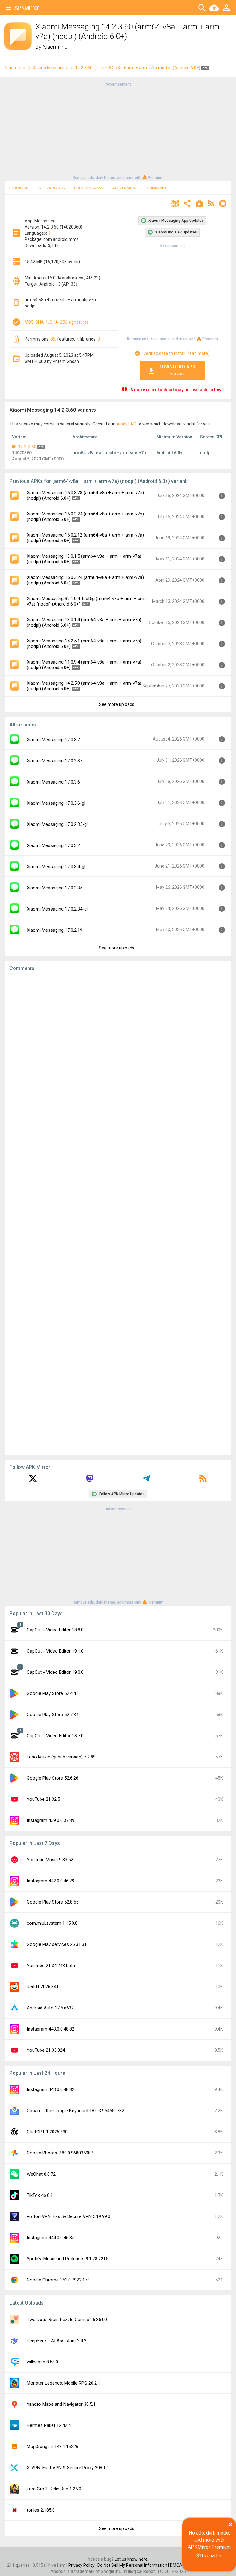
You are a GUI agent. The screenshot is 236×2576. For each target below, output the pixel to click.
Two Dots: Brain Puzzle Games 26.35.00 (67, 2320)
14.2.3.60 (84, 68)
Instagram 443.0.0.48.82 (51, 2029)
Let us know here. (132, 2559)
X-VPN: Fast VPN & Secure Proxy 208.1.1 (68, 2468)
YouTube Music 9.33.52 (50, 1860)
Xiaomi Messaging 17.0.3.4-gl (56, 867)
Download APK (177, 370)
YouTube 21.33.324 (46, 2050)
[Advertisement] (118, 130)
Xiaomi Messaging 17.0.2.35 (55, 888)
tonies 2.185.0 (41, 2510)
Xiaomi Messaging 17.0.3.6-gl (56, 803)
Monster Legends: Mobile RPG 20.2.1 (63, 2383)
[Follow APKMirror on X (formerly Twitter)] (33, 1481)
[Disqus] (118, 1213)
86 (53, 339)
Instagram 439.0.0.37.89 (51, 1820)
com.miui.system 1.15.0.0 (52, 1923)
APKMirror (27, 8)
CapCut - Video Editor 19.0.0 (55, 1672)
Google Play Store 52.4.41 (53, 1693)
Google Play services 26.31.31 (57, 1944)
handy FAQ (126, 424)
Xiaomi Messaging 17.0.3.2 (53, 845)
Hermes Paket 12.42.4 (49, 2425)
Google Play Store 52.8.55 (53, 1902)
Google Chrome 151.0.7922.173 (58, 2280)
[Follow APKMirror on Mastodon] (90, 1481)
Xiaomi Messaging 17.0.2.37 (55, 761)
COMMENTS (157, 188)
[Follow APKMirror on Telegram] (146, 1481)
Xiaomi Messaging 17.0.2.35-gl (57, 824)
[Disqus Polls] (118, 1054)
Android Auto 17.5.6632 (50, 2008)
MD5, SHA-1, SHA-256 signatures (57, 322)
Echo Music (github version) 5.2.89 (61, 1757)
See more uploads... (118, 704)
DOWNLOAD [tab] (20, 188)
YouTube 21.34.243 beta (51, 1966)
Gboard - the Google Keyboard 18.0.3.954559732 (75, 2111)
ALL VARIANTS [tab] (52, 188)
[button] (175, 204)
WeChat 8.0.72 (41, 2174)
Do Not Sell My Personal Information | (134, 2565)
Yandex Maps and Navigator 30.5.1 (61, 2404)
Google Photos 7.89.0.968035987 (60, 2153)
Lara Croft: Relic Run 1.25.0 (54, 2489)
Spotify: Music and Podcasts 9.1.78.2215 (67, 2259)
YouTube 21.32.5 (43, 1799)
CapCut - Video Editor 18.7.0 (55, 1736)
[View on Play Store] (199, 204)
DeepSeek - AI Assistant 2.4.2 (57, 2341)
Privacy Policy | (83, 2565)
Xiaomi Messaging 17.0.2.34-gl (57, 909)
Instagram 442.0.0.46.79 (51, 1881)
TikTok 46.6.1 (40, 2195)
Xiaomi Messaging (50, 68)
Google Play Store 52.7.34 (53, 1715)
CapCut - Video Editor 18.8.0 (55, 1630)
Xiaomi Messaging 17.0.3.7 (53, 740)
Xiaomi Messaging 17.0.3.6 (53, 782)
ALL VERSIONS (125, 188)
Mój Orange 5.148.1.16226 (53, 2447)
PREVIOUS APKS (88, 188)
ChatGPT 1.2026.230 (47, 2132)
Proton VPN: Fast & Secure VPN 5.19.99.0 (69, 2216)
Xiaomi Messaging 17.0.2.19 (55, 930)
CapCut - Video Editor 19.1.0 (55, 1651)
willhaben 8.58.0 (42, 2362)
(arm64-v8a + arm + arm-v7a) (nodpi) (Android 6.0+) (150, 68)
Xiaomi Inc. (56, 47)
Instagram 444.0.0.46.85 (51, 2238)
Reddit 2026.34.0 (43, 1987)
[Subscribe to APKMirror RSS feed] (203, 1481)
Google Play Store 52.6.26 (53, 1778)
